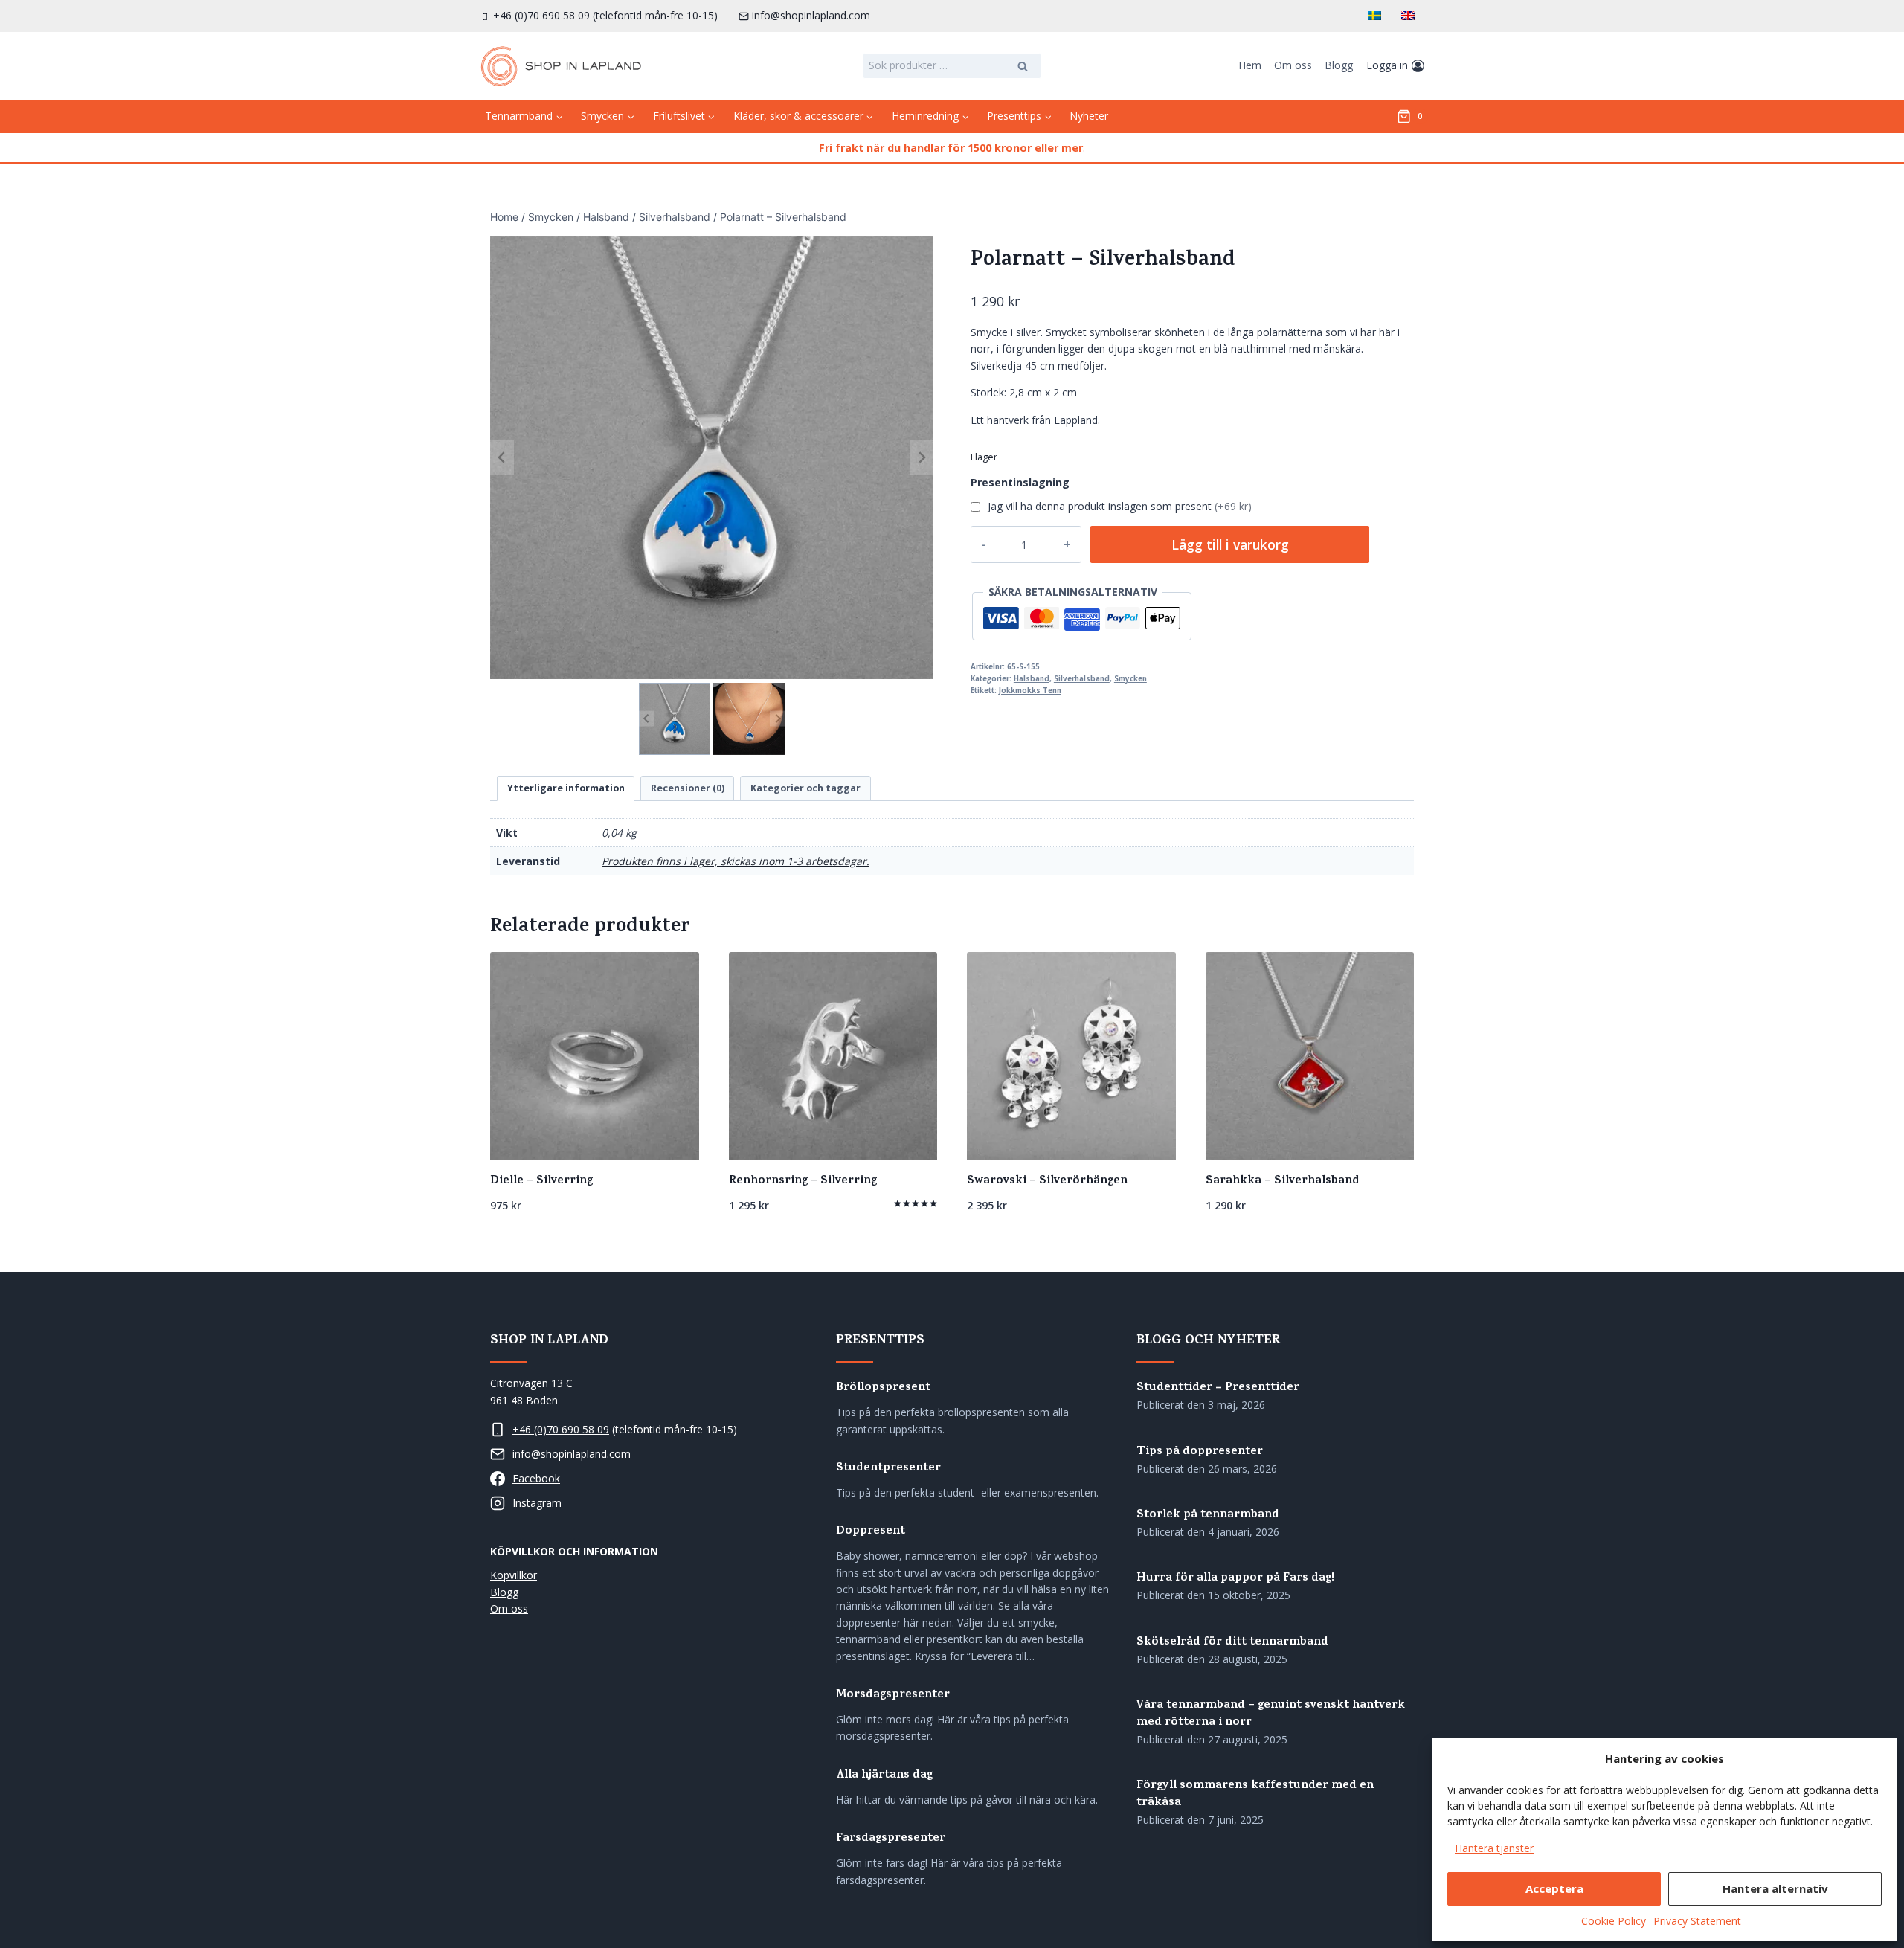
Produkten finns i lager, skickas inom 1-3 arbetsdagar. (736, 861)
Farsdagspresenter (891, 1839)
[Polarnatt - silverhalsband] (712, 457)
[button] (675, 719)
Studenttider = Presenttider (1218, 1388)
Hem (1250, 65)
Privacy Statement (1697, 1921)
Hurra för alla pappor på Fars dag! (1235, 1579)
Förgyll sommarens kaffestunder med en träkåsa (1255, 1795)
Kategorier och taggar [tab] (805, 788)
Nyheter (1089, 116)
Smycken (1130, 679)
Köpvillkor (514, 1575)
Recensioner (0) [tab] (688, 788)
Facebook (536, 1478)
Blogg (1339, 65)
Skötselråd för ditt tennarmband (1232, 1643)
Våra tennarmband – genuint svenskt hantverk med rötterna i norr (1271, 1714)
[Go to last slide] (502, 457)
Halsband (1032, 679)
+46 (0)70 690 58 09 (561, 1429)
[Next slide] (922, 457)
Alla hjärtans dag (884, 1776)
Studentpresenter (888, 1469)
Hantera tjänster (1494, 1848)
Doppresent (871, 1532)
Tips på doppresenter (1200, 1452)
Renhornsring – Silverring (803, 1181)
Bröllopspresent (883, 1388)
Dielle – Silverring (541, 1181)
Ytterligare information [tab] (566, 788)
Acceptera (1554, 1888)
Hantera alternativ (1775, 1888)
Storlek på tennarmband (1208, 1515)
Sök (1023, 68)
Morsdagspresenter (893, 1695)
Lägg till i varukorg (1230, 544)
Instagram (537, 1503)
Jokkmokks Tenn (1030, 691)
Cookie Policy (1614, 1921)
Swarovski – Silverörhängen (1047, 1181)
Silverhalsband (1082, 679)
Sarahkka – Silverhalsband (1283, 1181)
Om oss (1293, 65)
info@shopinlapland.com (572, 1454)
